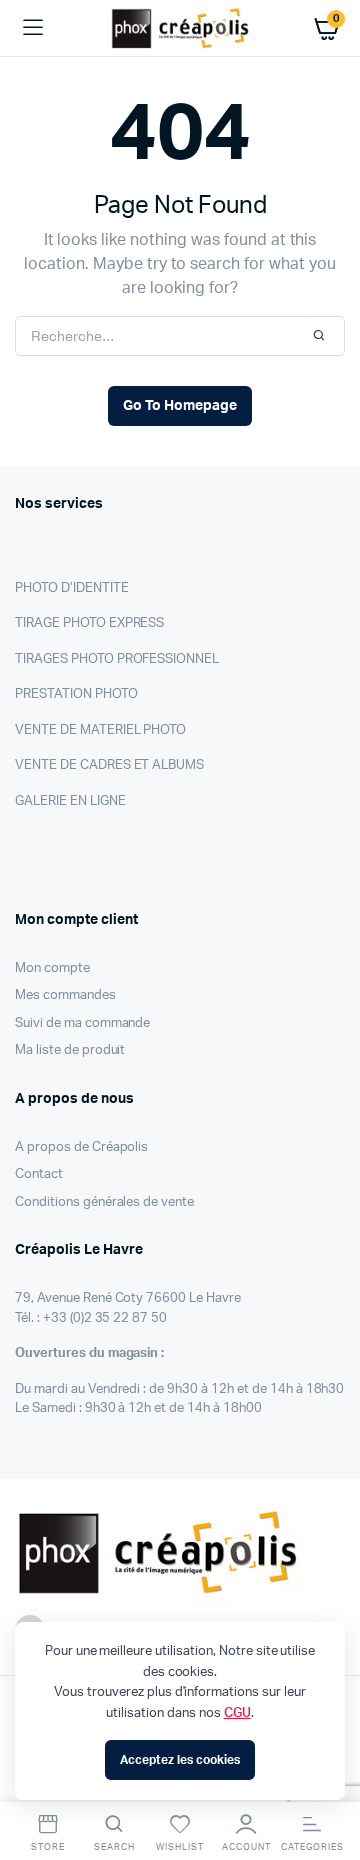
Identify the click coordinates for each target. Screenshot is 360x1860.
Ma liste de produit (70, 1050)
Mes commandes (65, 995)
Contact (39, 1174)
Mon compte (52, 968)
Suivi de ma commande (82, 1023)
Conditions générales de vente (104, 1202)
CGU (237, 1713)
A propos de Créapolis (81, 1147)
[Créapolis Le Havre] (180, 28)
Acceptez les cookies (179, 1760)
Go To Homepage (180, 406)
